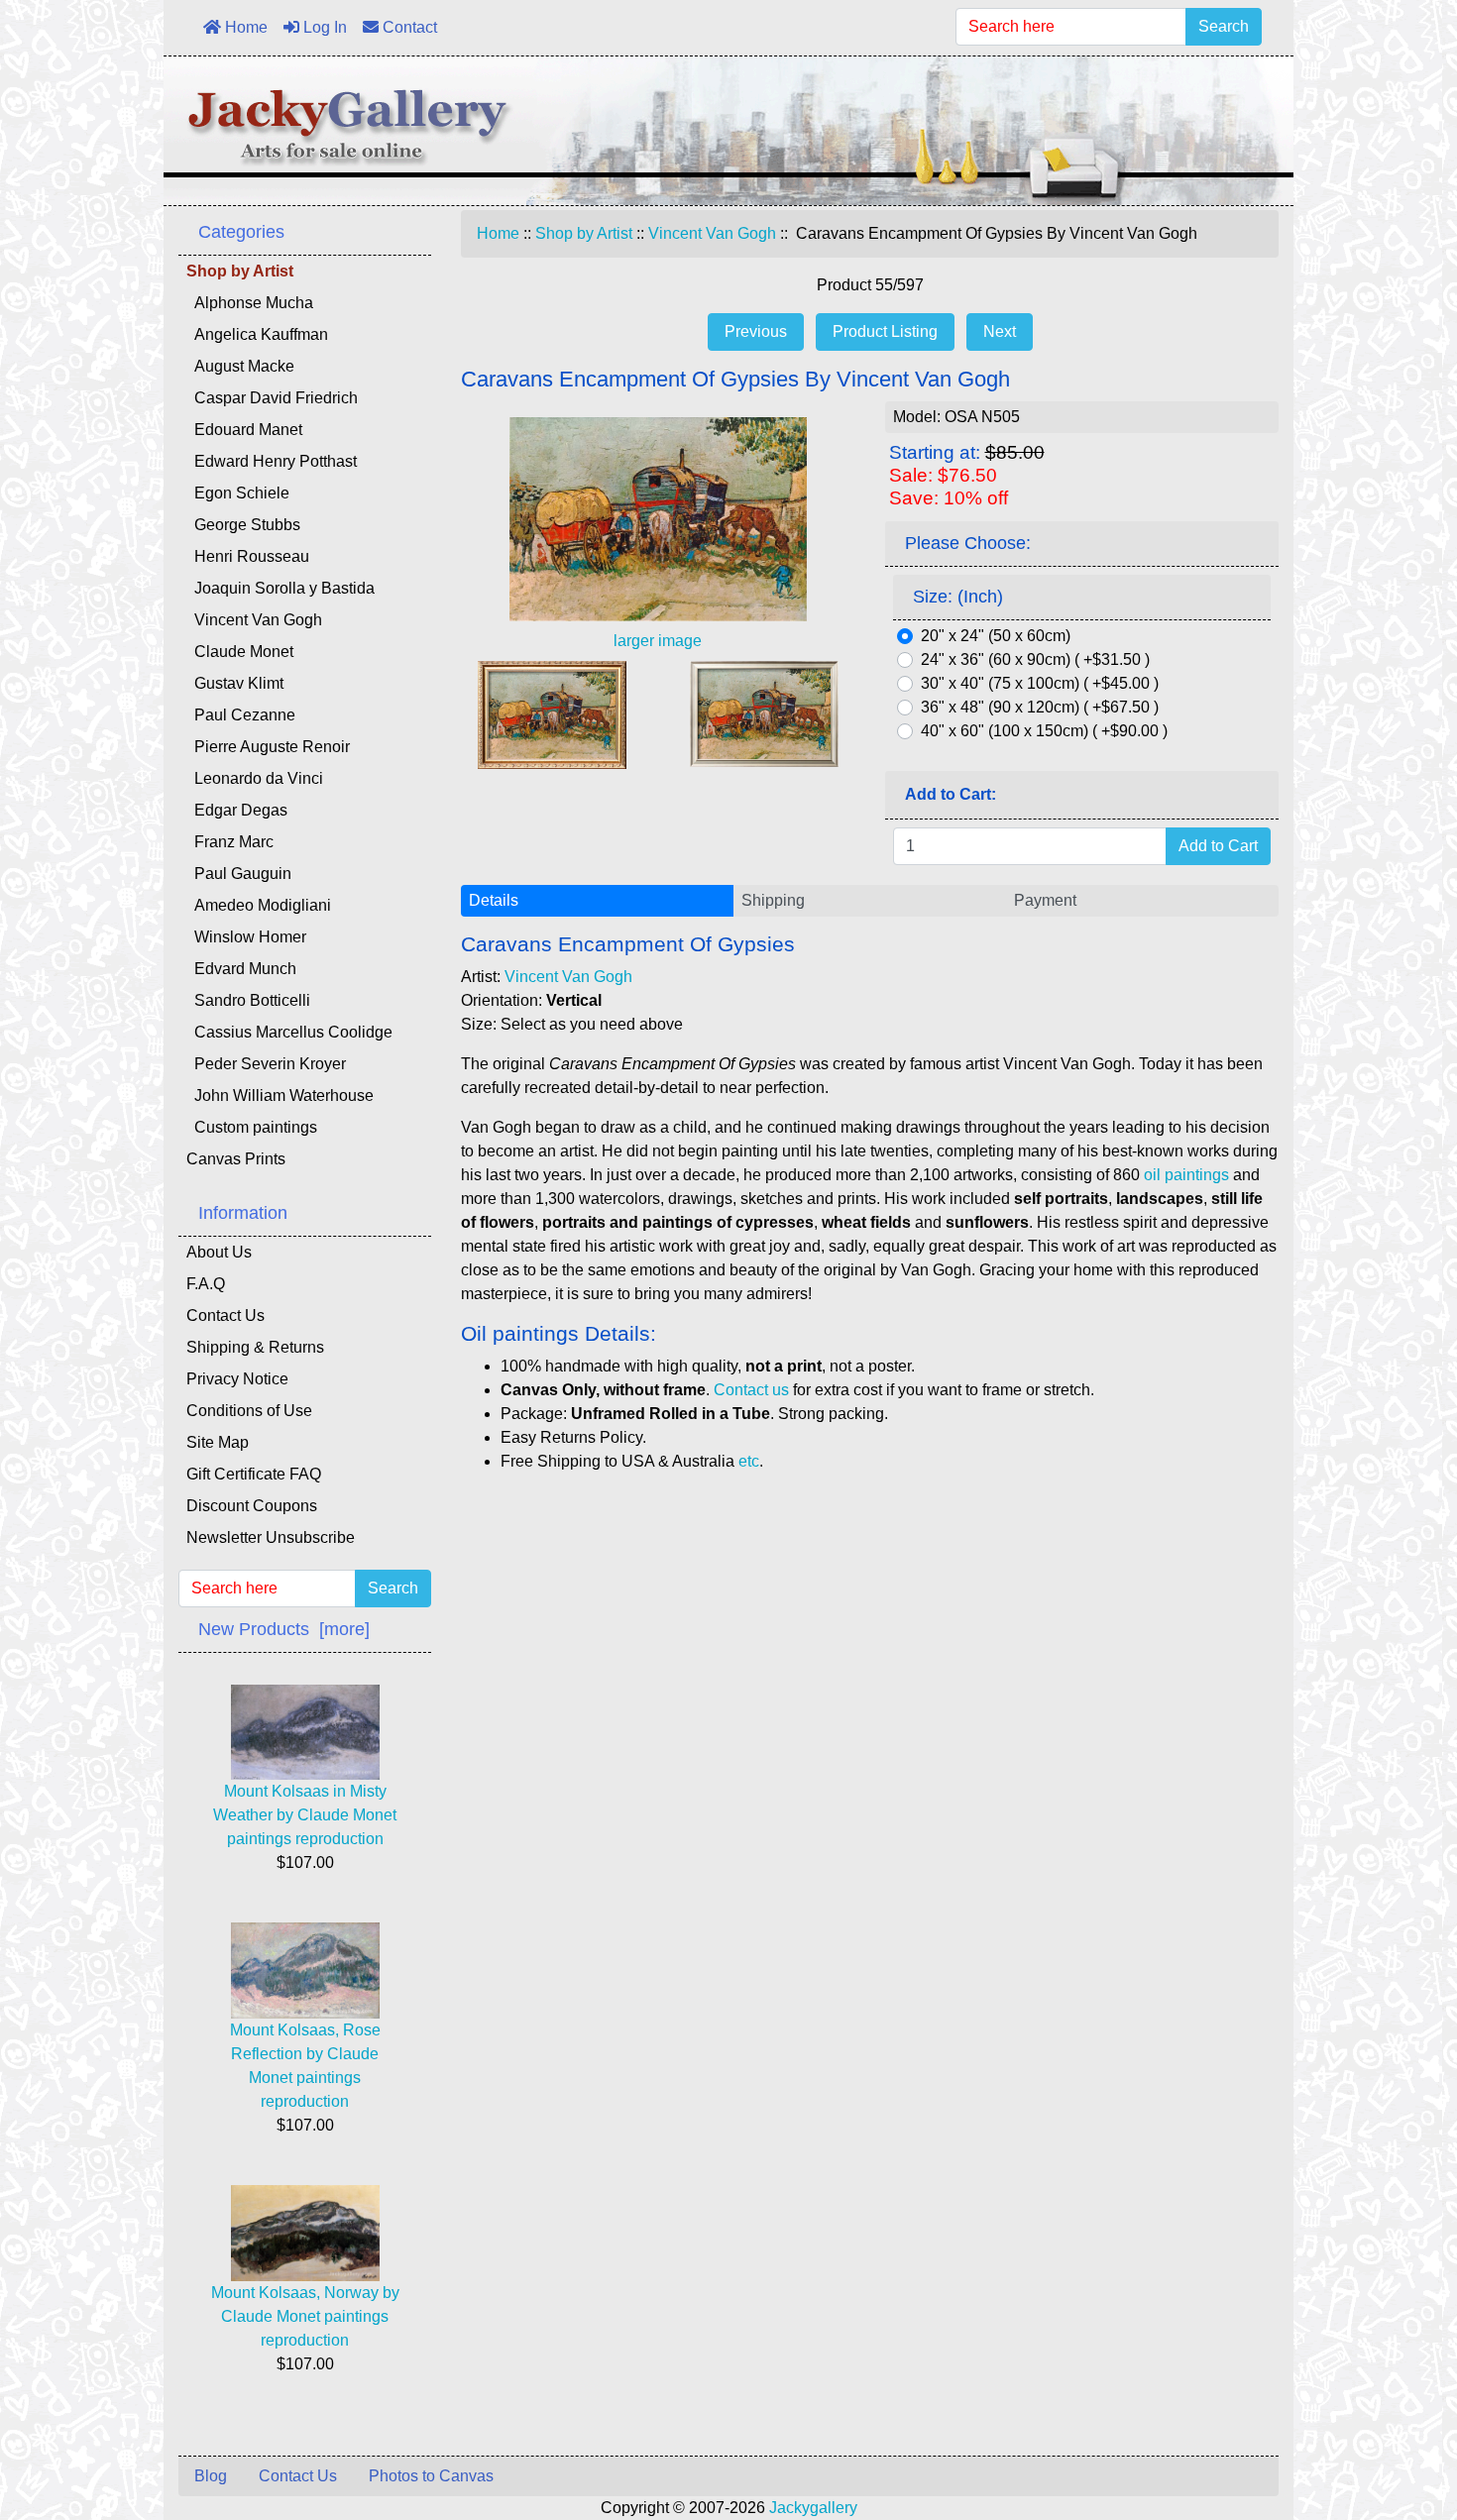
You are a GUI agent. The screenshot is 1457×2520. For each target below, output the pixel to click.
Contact (408, 27)
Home (244, 27)
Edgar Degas (237, 810)
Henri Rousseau (248, 556)
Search (1224, 26)
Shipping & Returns (255, 1347)
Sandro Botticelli (248, 1000)
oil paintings (1186, 1175)
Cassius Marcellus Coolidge (289, 1032)
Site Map (218, 1442)
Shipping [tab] (773, 900)
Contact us (751, 1390)
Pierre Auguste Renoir (268, 747)
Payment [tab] (1045, 900)
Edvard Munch (241, 969)
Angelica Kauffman (257, 334)
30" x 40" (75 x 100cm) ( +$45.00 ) (1040, 683)
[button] (1397, 2422)
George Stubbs (243, 525)
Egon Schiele (238, 493)
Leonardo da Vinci (255, 778)
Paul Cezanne (241, 715)
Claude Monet (240, 652)
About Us (219, 1252)
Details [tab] (494, 900)
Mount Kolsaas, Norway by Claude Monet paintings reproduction (305, 2316)
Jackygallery (813, 2508)
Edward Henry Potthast (272, 461)
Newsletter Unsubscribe (271, 1537)
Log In (323, 27)
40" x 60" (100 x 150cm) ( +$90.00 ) (1044, 731)
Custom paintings (252, 1127)
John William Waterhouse (280, 1096)
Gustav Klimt (235, 683)
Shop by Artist (584, 233)
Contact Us (225, 1315)
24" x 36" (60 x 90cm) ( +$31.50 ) (1035, 659)
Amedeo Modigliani (259, 905)
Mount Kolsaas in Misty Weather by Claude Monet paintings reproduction (305, 1815)
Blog (211, 2476)
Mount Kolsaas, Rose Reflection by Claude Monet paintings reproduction (305, 2066)
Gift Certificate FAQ (254, 1474)
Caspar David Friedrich (272, 398)
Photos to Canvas (431, 2476)
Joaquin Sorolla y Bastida (280, 588)
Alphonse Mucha (250, 303)
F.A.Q (206, 1284)
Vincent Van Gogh (712, 233)
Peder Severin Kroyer (266, 1064)
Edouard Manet (244, 430)
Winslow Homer (246, 937)
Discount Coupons (252, 1506)
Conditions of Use (249, 1411)
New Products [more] (284, 1629)
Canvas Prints (236, 1159)
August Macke (240, 366)
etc (749, 1461)
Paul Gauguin (239, 874)
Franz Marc (230, 842)
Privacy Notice (237, 1379)
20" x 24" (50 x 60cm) (996, 636)
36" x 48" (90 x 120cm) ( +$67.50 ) (1040, 707)
